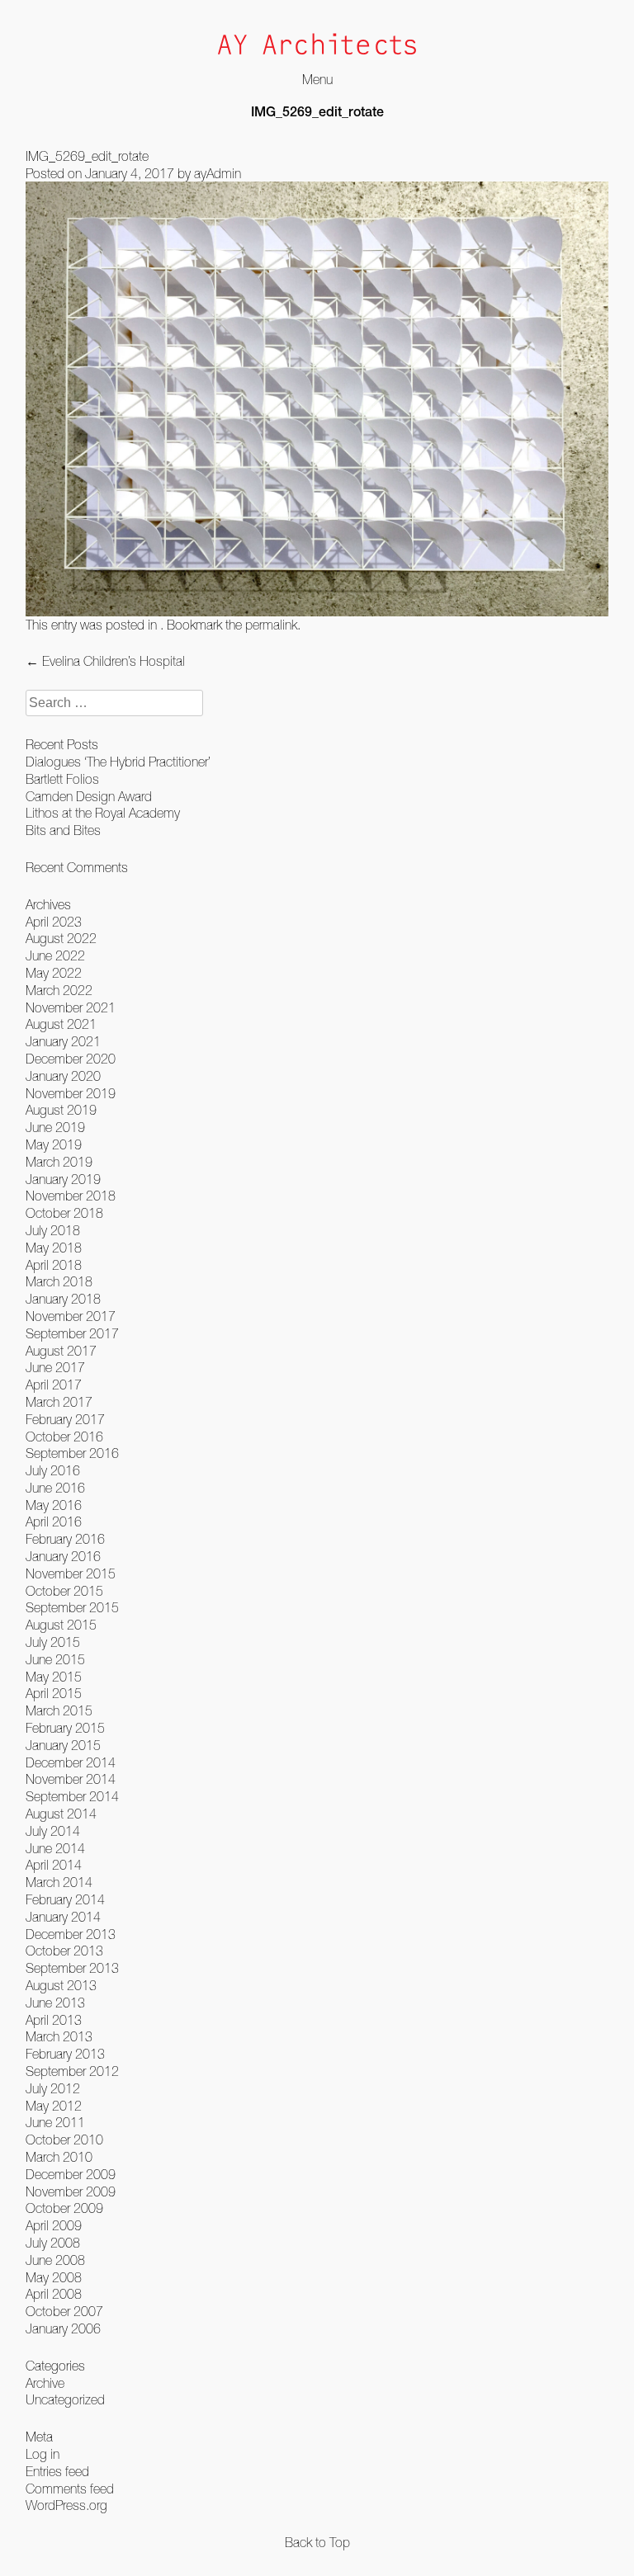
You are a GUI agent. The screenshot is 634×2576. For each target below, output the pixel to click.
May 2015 (54, 1677)
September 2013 (72, 1968)
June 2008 (55, 2260)
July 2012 (53, 2088)
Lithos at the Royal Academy (103, 813)
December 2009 (71, 2174)
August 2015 (61, 1625)
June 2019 (55, 1127)
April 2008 (54, 2294)
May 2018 (54, 1248)
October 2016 (64, 1437)
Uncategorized (65, 2399)
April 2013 (54, 2020)
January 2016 (63, 1556)
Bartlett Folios (62, 779)
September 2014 (72, 1796)
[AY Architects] (317, 46)
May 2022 (54, 973)
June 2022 (55, 955)
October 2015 (64, 1591)
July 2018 (53, 1230)
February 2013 (65, 2054)
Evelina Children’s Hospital (105, 661)
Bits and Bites (63, 830)
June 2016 (55, 1488)
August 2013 (61, 1985)
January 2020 (63, 1076)
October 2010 (64, 2140)
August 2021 (61, 1024)
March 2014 (59, 1882)
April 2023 (54, 922)
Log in (43, 2454)
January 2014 (63, 1917)
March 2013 (59, 2036)
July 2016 (53, 1470)
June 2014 (55, 1848)
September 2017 (72, 1333)
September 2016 (72, 1453)
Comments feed (70, 2489)
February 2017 (65, 1419)
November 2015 (71, 1573)
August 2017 (61, 1351)
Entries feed (57, 2471)
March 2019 (59, 1162)
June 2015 (55, 1659)
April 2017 (54, 1385)
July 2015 (53, 1642)
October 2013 (64, 1951)
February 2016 (65, 1539)
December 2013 (71, 1934)
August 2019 (61, 1110)
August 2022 (61, 938)
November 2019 (71, 1093)
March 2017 (59, 1402)
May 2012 (54, 2106)
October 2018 (64, 1213)
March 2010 (59, 2157)
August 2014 (61, 1814)
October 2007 (64, 2311)
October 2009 (64, 2208)
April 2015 (54, 1693)
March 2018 (59, 1281)
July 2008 (53, 2243)
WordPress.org (66, 2505)
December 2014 (71, 1762)
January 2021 (63, 1041)
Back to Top (317, 2542)
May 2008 (54, 2277)
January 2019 (63, 1179)
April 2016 (54, 1522)
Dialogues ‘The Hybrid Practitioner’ (118, 762)
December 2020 (71, 1059)
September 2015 (72, 1607)
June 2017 (55, 1367)
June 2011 (55, 2122)
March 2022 (59, 990)
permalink (271, 625)
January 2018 (63, 1299)
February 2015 (65, 1728)
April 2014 (54, 1865)
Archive (45, 2383)
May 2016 (54, 1505)
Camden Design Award (89, 796)
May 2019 (54, 1144)
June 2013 (55, 2003)
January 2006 (63, 2328)
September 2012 (72, 2071)
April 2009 (54, 2225)
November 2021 (71, 1007)
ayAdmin (218, 173)
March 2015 (59, 1710)
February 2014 (65, 1899)
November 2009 (71, 2191)
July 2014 (53, 1831)
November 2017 (71, 1316)
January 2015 (63, 1745)
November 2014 (71, 1779)
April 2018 (54, 1265)
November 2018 (71, 1196)
